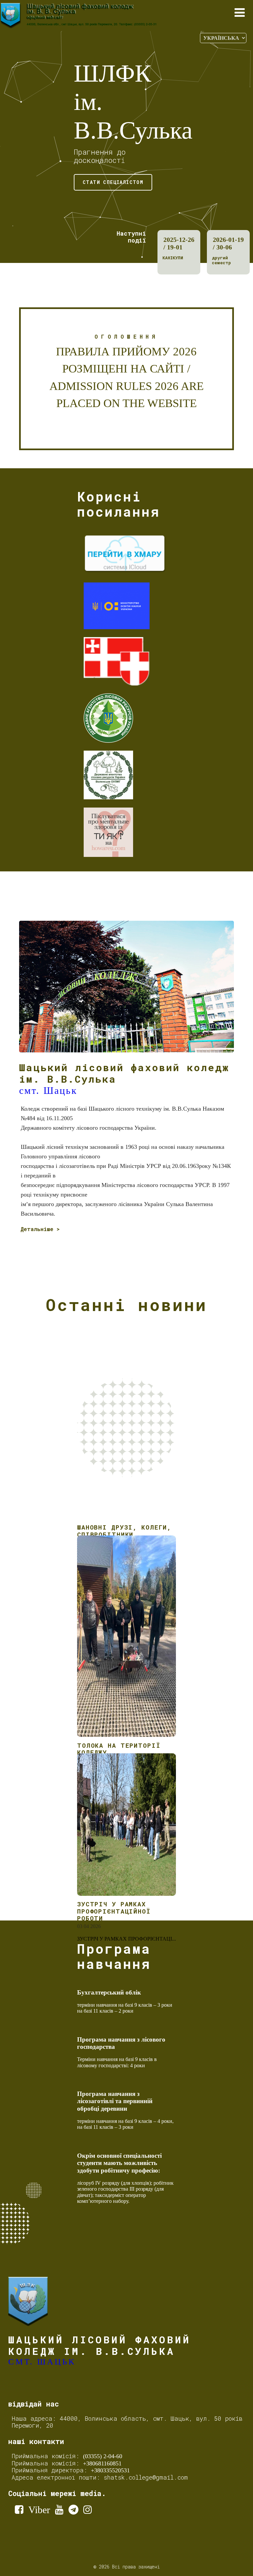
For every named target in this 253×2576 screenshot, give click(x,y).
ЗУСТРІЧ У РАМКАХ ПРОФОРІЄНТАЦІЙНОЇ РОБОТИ (114, 1911)
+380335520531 (110, 2470)
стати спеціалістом (113, 182)
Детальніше (37, 1229)
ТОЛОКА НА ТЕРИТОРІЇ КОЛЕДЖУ (119, 1749)
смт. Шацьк (48, 1090)
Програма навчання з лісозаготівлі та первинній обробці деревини (115, 2101)
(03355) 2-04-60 (103, 2456)
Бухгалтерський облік (109, 1992)
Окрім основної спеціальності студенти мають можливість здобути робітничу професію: (119, 2163)
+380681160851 (102, 2463)
